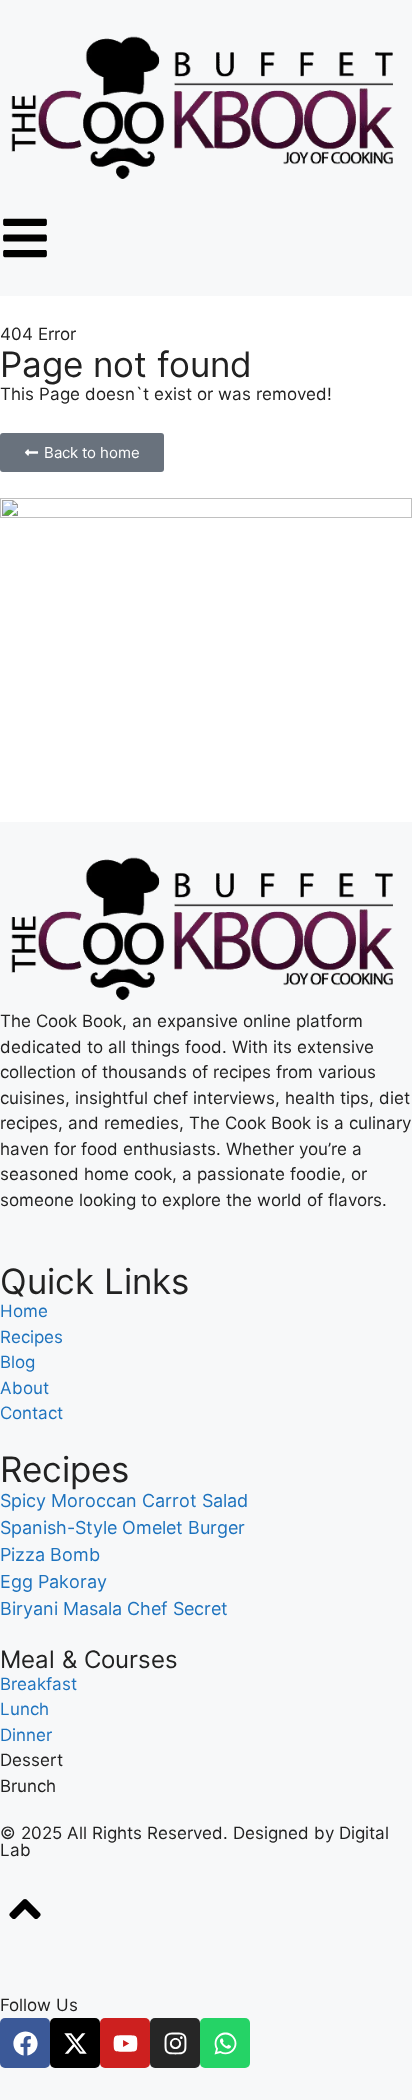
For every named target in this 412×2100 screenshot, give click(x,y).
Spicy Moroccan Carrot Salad (124, 1500)
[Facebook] (25, 2043)
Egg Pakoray (53, 1581)
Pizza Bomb (50, 1554)
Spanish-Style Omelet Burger (122, 1527)
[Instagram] (175, 2043)
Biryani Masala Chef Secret (114, 1608)
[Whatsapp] (225, 2043)
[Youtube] (125, 2043)
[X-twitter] (75, 2043)
